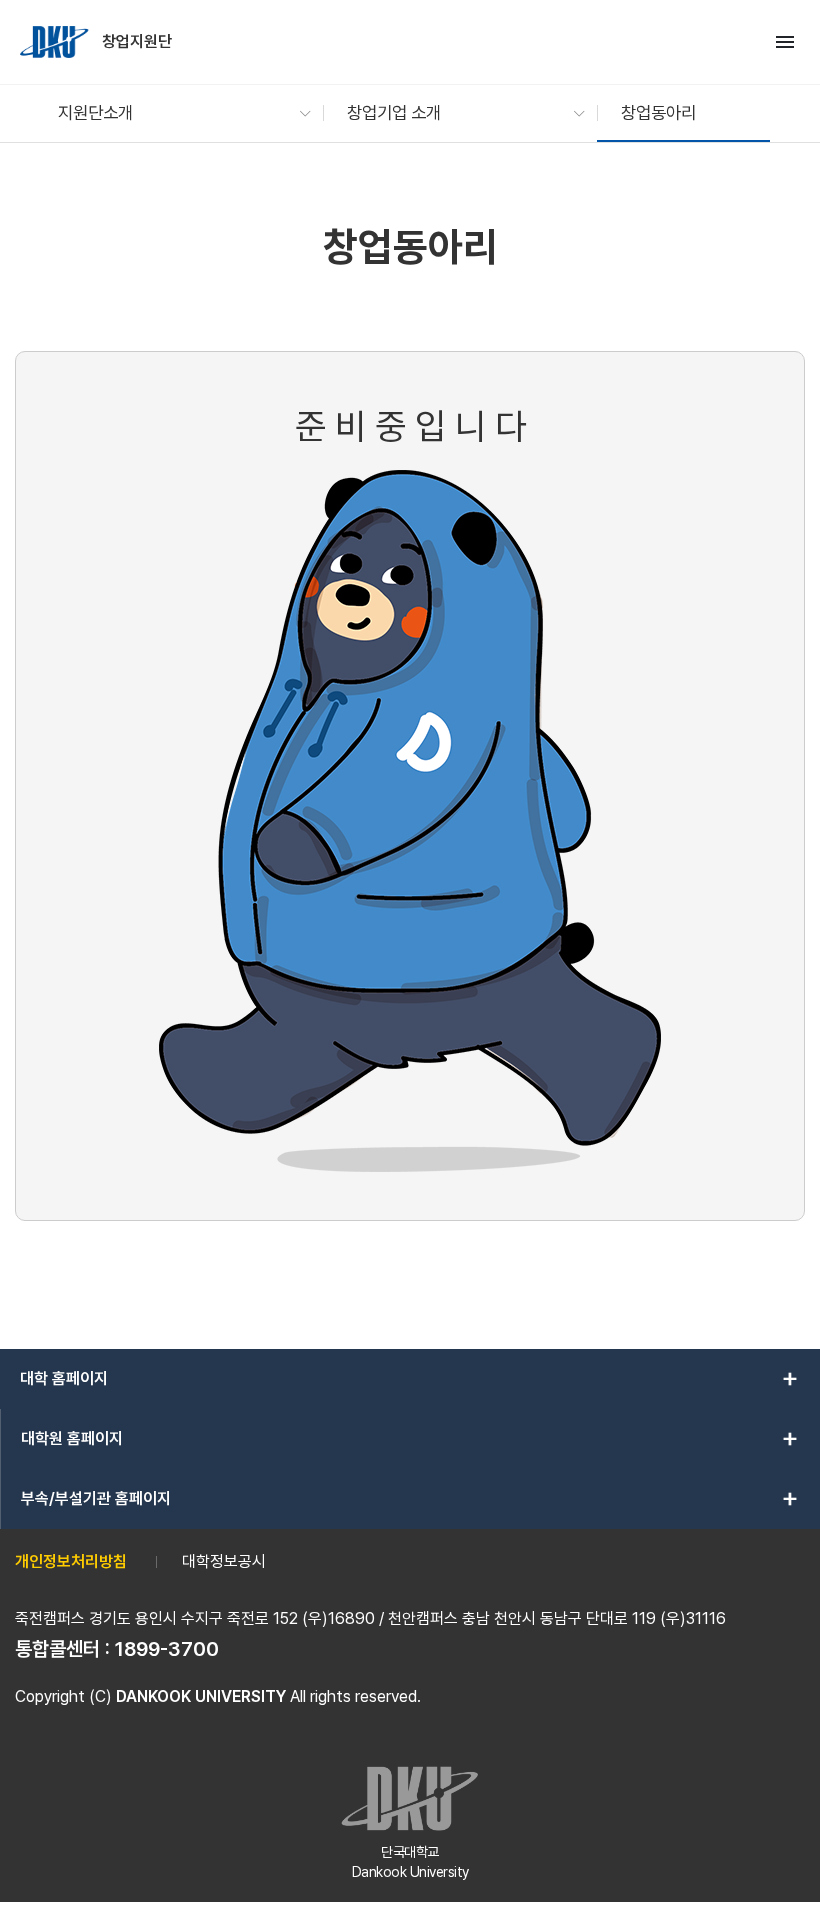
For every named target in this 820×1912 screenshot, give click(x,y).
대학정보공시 (224, 1561)
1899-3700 (167, 1649)
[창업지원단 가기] (56, 42)
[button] (174, 113)
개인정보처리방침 (71, 1561)
